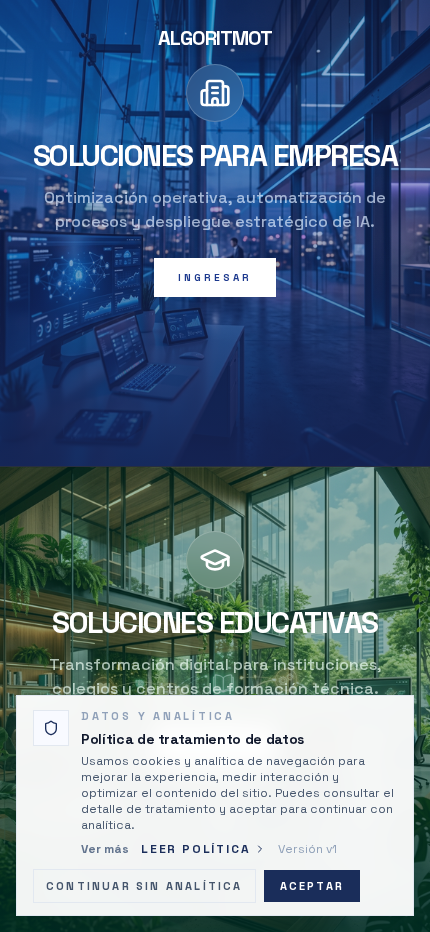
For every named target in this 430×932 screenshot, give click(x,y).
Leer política (195, 849)
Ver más (105, 849)
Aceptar (312, 886)
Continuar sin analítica (144, 886)
